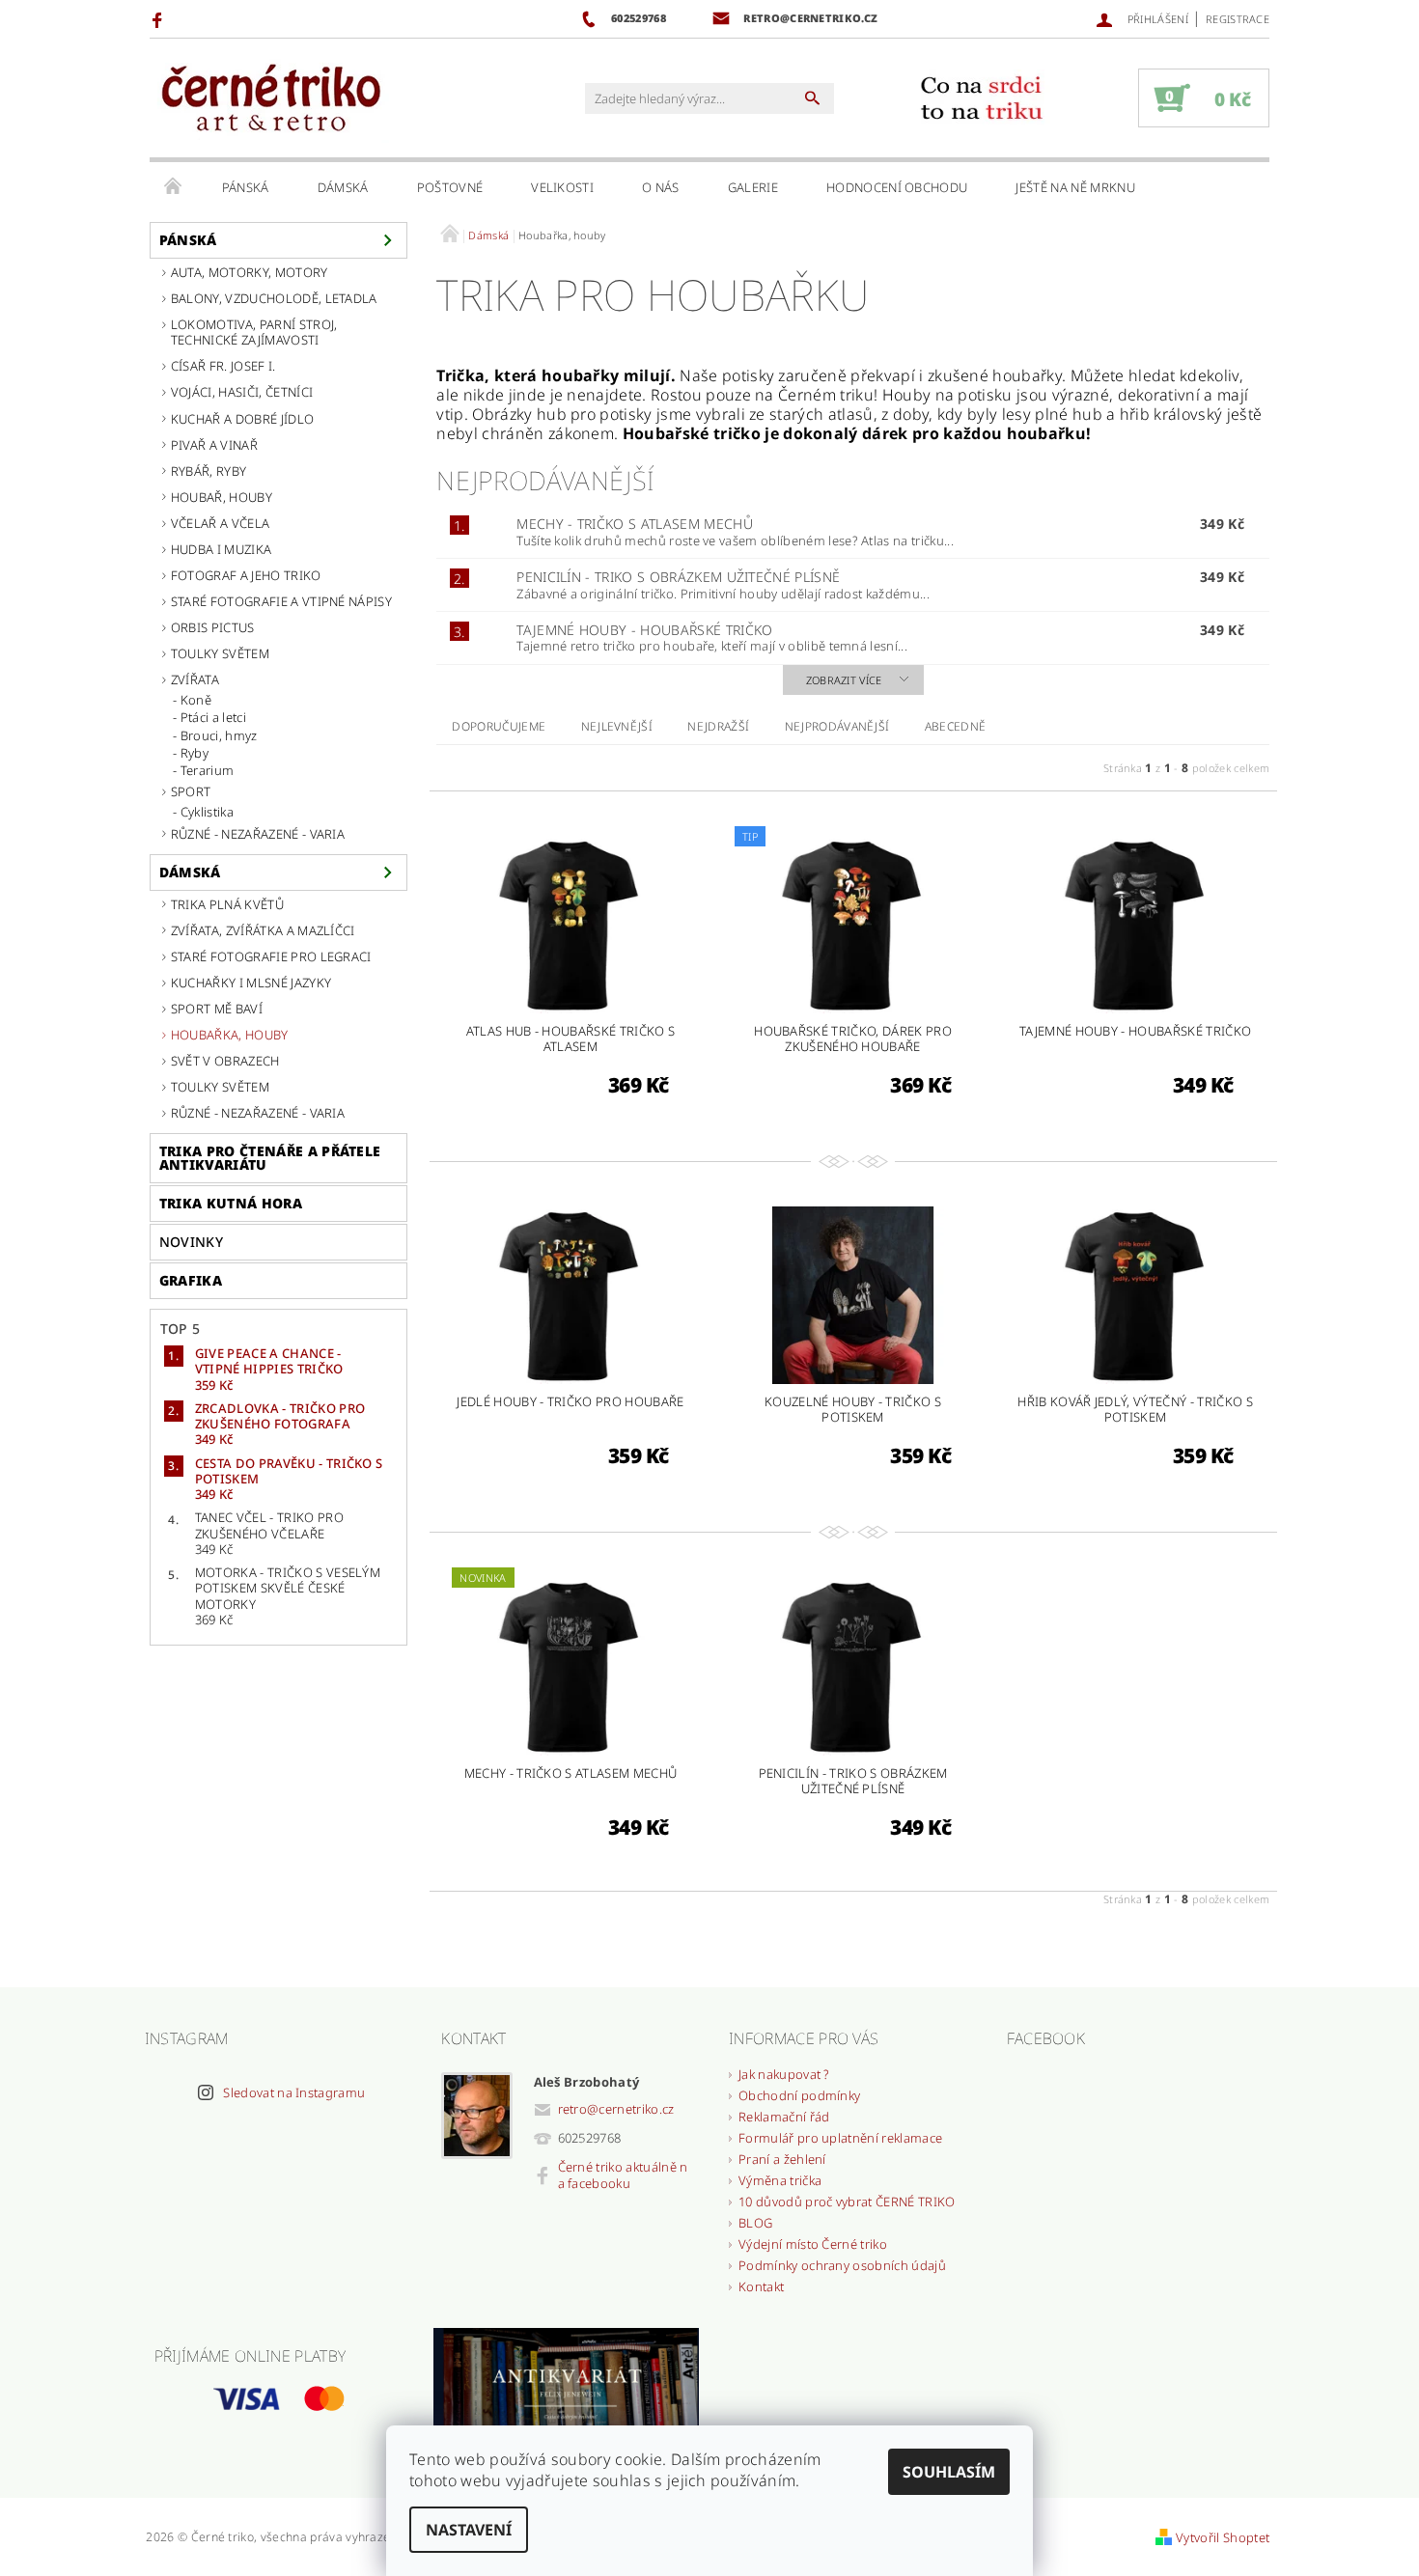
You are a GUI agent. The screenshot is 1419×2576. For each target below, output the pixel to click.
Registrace (1238, 19)
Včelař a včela (220, 523)
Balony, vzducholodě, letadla (274, 298)
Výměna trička (780, 2180)
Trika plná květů (227, 904)
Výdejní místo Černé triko (813, 2244)
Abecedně (956, 726)
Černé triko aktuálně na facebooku (623, 2175)
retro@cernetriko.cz (616, 2109)
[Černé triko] (270, 99)
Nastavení (469, 2530)
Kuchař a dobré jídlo (242, 419)
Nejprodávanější (837, 726)
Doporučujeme (499, 726)
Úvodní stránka (174, 187)
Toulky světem (220, 653)
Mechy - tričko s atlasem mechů (635, 524)
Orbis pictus (213, 627)
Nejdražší (718, 726)
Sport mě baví (217, 1009)
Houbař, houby (222, 497)
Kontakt (761, 2286)
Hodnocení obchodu (897, 187)
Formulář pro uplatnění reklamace (840, 2138)
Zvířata (195, 679)
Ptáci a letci (213, 717)
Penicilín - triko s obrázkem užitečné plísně (678, 577)
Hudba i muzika (221, 549)
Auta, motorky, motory (250, 272)
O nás (661, 187)
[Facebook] (160, 19)
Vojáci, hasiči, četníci (242, 392)
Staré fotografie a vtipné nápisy (281, 601)
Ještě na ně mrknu (1075, 187)
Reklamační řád (784, 2117)
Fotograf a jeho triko (246, 575)
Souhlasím (949, 2472)
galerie (753, 187)
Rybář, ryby (209, 471)
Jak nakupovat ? (784, 2074)
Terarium (208, 770)
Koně (196, 700)
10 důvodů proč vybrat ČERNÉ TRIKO (847, 2202)
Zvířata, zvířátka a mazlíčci (263, 930)
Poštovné (450, 187)
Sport (191, 791)
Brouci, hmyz (219, 735)
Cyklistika (207, 812)
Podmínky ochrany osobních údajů (842, 2265)
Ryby (195, 753)
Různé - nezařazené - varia (258, 834)
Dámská (343, 187)
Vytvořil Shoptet (1223, 2537)
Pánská (246, 187)
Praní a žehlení (782, 2159)
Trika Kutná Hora (231, 1203)
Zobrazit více (844, 680)
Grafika (191, 1280)
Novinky (191, 1242)
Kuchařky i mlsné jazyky (251, 983)
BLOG (755, 2223)
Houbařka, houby (230, 1035)
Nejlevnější (617, 726)
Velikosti (562, 187)
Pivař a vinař (214, 445)
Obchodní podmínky (799, 2095)
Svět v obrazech (225, 1061)
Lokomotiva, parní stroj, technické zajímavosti (254, 332)
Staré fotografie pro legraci (271, 956)
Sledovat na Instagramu (294, 2092)
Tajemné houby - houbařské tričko (644, 630)
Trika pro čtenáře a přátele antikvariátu (270, 1158)
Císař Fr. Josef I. (223, 366)
